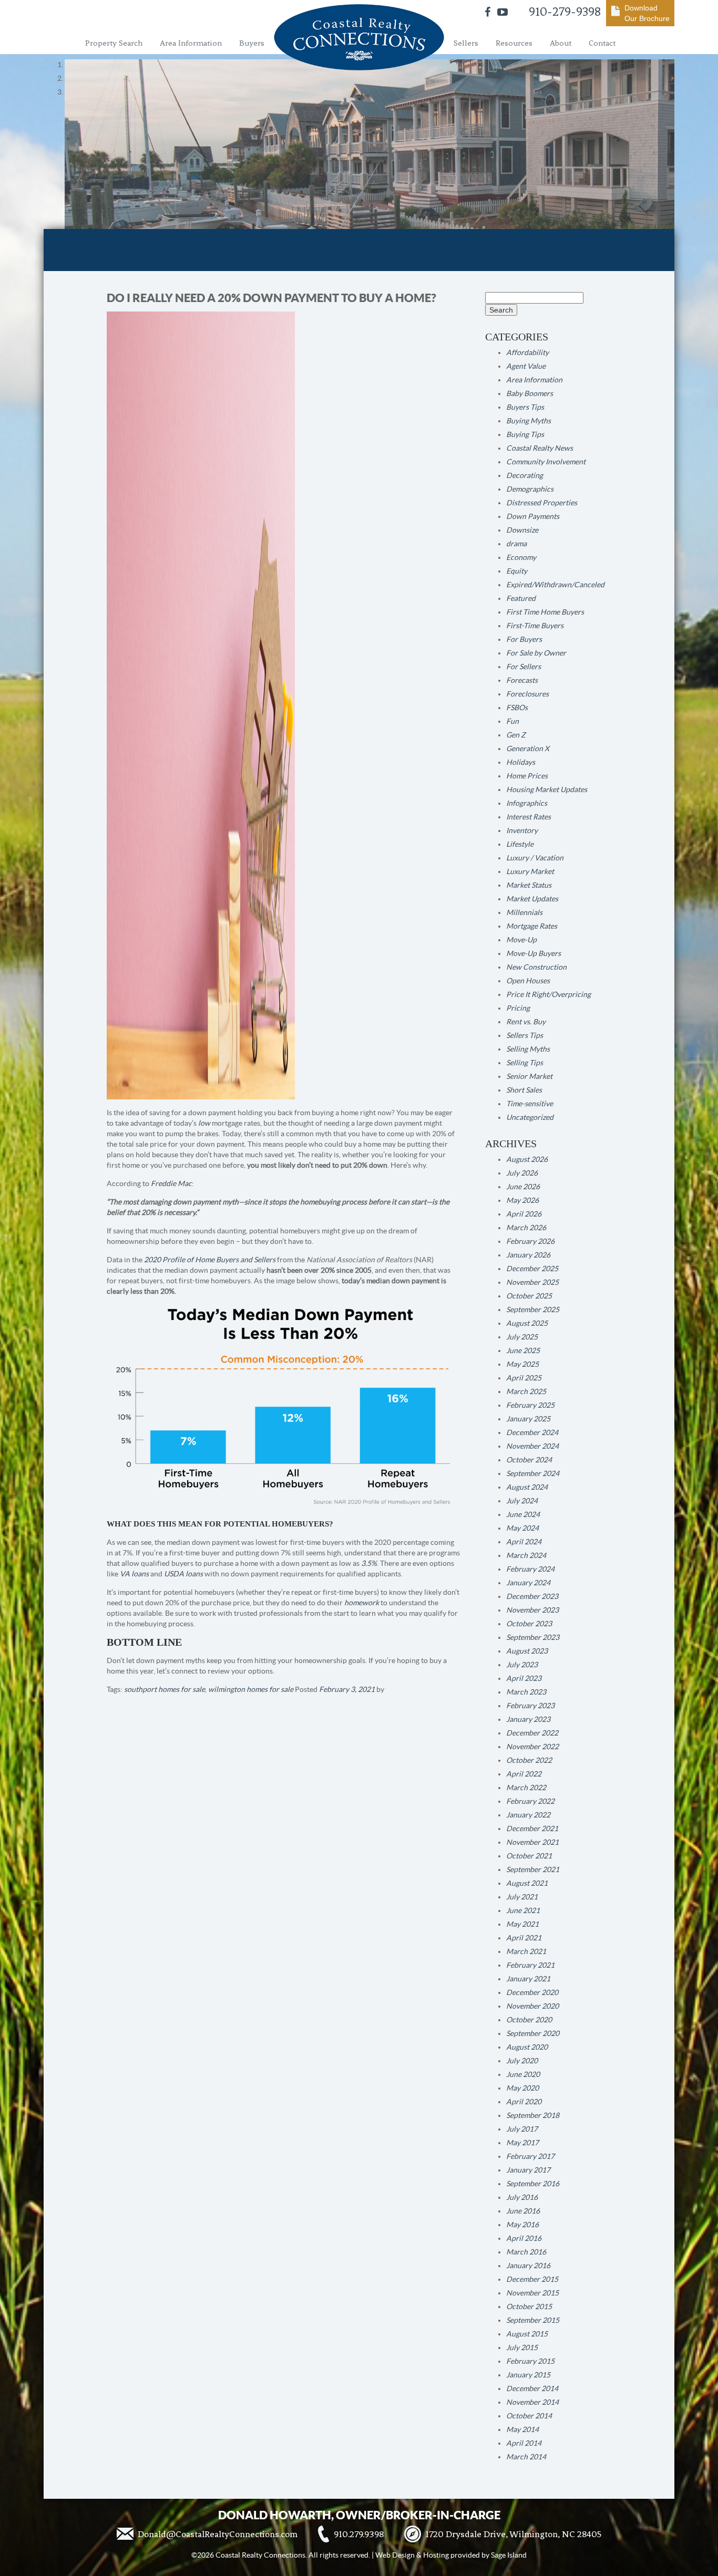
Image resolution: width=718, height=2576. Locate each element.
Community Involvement (546, 462)
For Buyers (524, 639)
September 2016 (533, 2184)
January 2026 (528, 1255)
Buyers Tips (525, 407)
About (561, 43)
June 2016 (523, 2211)
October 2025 (529, 1296)
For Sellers (524, 667)
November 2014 (532, 2402)
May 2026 (522, 1200)
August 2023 (527, 1651)
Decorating (525, 475)
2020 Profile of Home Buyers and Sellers (210, 1260)
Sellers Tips (525, 1035)
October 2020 (529, 2020)
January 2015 (528, 2375)
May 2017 (522, 2143)
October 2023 (529, 1624)
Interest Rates (529, 817)
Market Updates (532, 899)
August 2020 (527, 2047)
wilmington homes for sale (251, 1689)
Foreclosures (527, 694)
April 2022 (524, 1774)
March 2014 (526, 2457)
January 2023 (528, 1719)
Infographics (527, 803)
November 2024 (532, 1446)
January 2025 (528, 1419)
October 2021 (529, 1856)
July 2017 (522, 2129)
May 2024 (522, 1528)
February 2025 (530, 1405)
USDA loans (183, 1574)
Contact (602, 43)
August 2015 (527, 2334)
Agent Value (526, 366)
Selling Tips (525, 1063)
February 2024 (530, 1569)
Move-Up (521, 940)
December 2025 (532, 1269)
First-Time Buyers (535, 626)
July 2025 (522, 1337)
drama (516, 544)
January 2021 (528, 1979)
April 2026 (524, 1214)
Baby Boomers (530, 393)
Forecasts (522, 680)
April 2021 (524, 1938)
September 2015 (533, 2320)
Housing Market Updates (547, 790)
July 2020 (522, 2061)
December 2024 (532, 1432)
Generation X (528, 749)
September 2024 (533, 1473)
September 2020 (533, 2033)
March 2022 (526, 1788)
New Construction (536, 967)
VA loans (134, 1574)
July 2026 (522, 1173)
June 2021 (523, 1910)
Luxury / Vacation (535, 858)
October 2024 (529, 1460)
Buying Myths (529, 421)
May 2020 (522, 2088)
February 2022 (530, 1801)
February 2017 (530, 2156)
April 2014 (524, 2443)
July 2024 (522, 1501)
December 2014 (532, 2388)
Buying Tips (525, 434)
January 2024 (528, 1583)
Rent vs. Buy (526, 1022)
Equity (517, 571)
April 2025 (524, 1378)
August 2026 (527, 1159)
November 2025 (532, 1282)
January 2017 (528, 2170)
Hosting (436, 2555)
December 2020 (532, 1992)
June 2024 (523, 1514)
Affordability (527, 352)
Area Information (191, 43)
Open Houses (528, 981)
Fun (512, 721)
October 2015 (529, 2307)
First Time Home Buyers (545, 612)
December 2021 (532, 1829)
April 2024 (524, 1542)
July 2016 (522, 2197)
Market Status (529, 885)
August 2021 (527, 1883)
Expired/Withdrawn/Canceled (555, 585)
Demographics (530, 489)
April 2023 (524, 1678)
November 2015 (532, 2293)
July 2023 (522, 1665)
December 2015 (532, 2279)
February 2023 (530, 1706)
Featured (521, 598)
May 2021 (522, 1924)
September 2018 (533, 2115)
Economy (521, 557)
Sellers (466, 43)
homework (362, 1603)
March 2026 (526, 1228)
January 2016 (528, 2266)
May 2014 (522, 2429)
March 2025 (526, 1391)
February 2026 (530, 1241)
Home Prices (527, 776)
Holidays (521, 762)
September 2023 (533, 1637)
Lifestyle (520, 844)
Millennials (524, 912)
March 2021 (526, 1951)
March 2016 (526, 2252)
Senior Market (529, 1076)
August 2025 (527, 1323)
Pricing (518, 1008)
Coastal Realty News (540, 448)
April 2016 (524, 2238)
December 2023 (532, 1596)
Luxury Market (530, 871)
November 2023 (532, 1610)
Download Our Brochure (647, 13)
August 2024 (527, 1487)
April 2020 (524, 2102)
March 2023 (526, 1692)
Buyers (252, 43)
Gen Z (516, 735)
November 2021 (532, 1842)
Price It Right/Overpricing (548, 994)
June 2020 (523, 2074)
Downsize (522, 530)
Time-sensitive (530, 1104)
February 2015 (530, 2361)
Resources (514, 43)
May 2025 (522, 1364)
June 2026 (523, 1187)
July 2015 (522, 2348)
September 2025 (533, 1310)
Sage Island (509, 2555)
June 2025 (523, 1351)
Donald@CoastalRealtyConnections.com (218, 2534)
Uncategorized (530, 1117)
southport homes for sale (165, 1689)
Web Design (395, 2555)
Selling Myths (528, 1049)
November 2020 (532, 2006)
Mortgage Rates (532, 926)
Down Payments (533, 516)
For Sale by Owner (536, 653)
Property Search (114, 43)
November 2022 (532, 1747)
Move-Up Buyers (534, 953)
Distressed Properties (542, 503)
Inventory (522, 830)
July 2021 (522, 1897)
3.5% (369, 1563)
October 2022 (529, 1760)
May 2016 (522, 2225)
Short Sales (524, 1090)
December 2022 (532, 1733)
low (204, 1123)
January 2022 (528, 1815)
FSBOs (517, 708)
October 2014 (529, 2416)
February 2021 (530, 1965)
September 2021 (533, 1869)
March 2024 (526, 1555)
